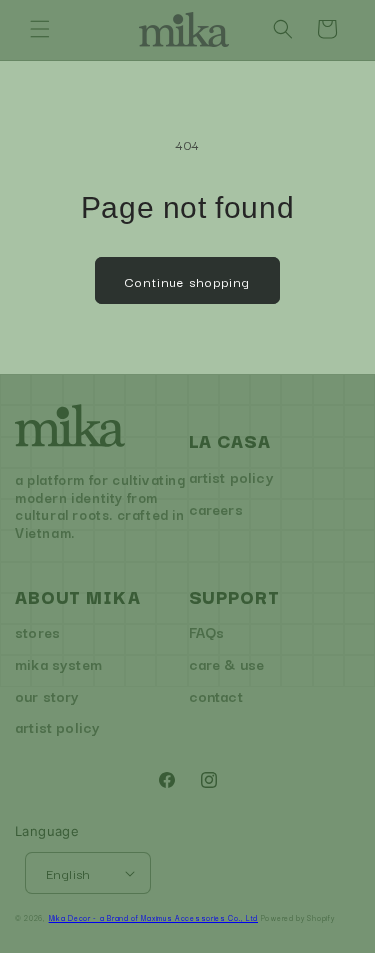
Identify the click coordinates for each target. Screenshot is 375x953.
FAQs (207, 631)
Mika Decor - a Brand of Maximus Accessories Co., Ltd (153, 917)
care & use (227, 663)
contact (216, 695)
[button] (40, 29)
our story (47, 695)
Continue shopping (187, 281)
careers (216, 508)
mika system (58, 663)
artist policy (231, 476)
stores (37, 631)
